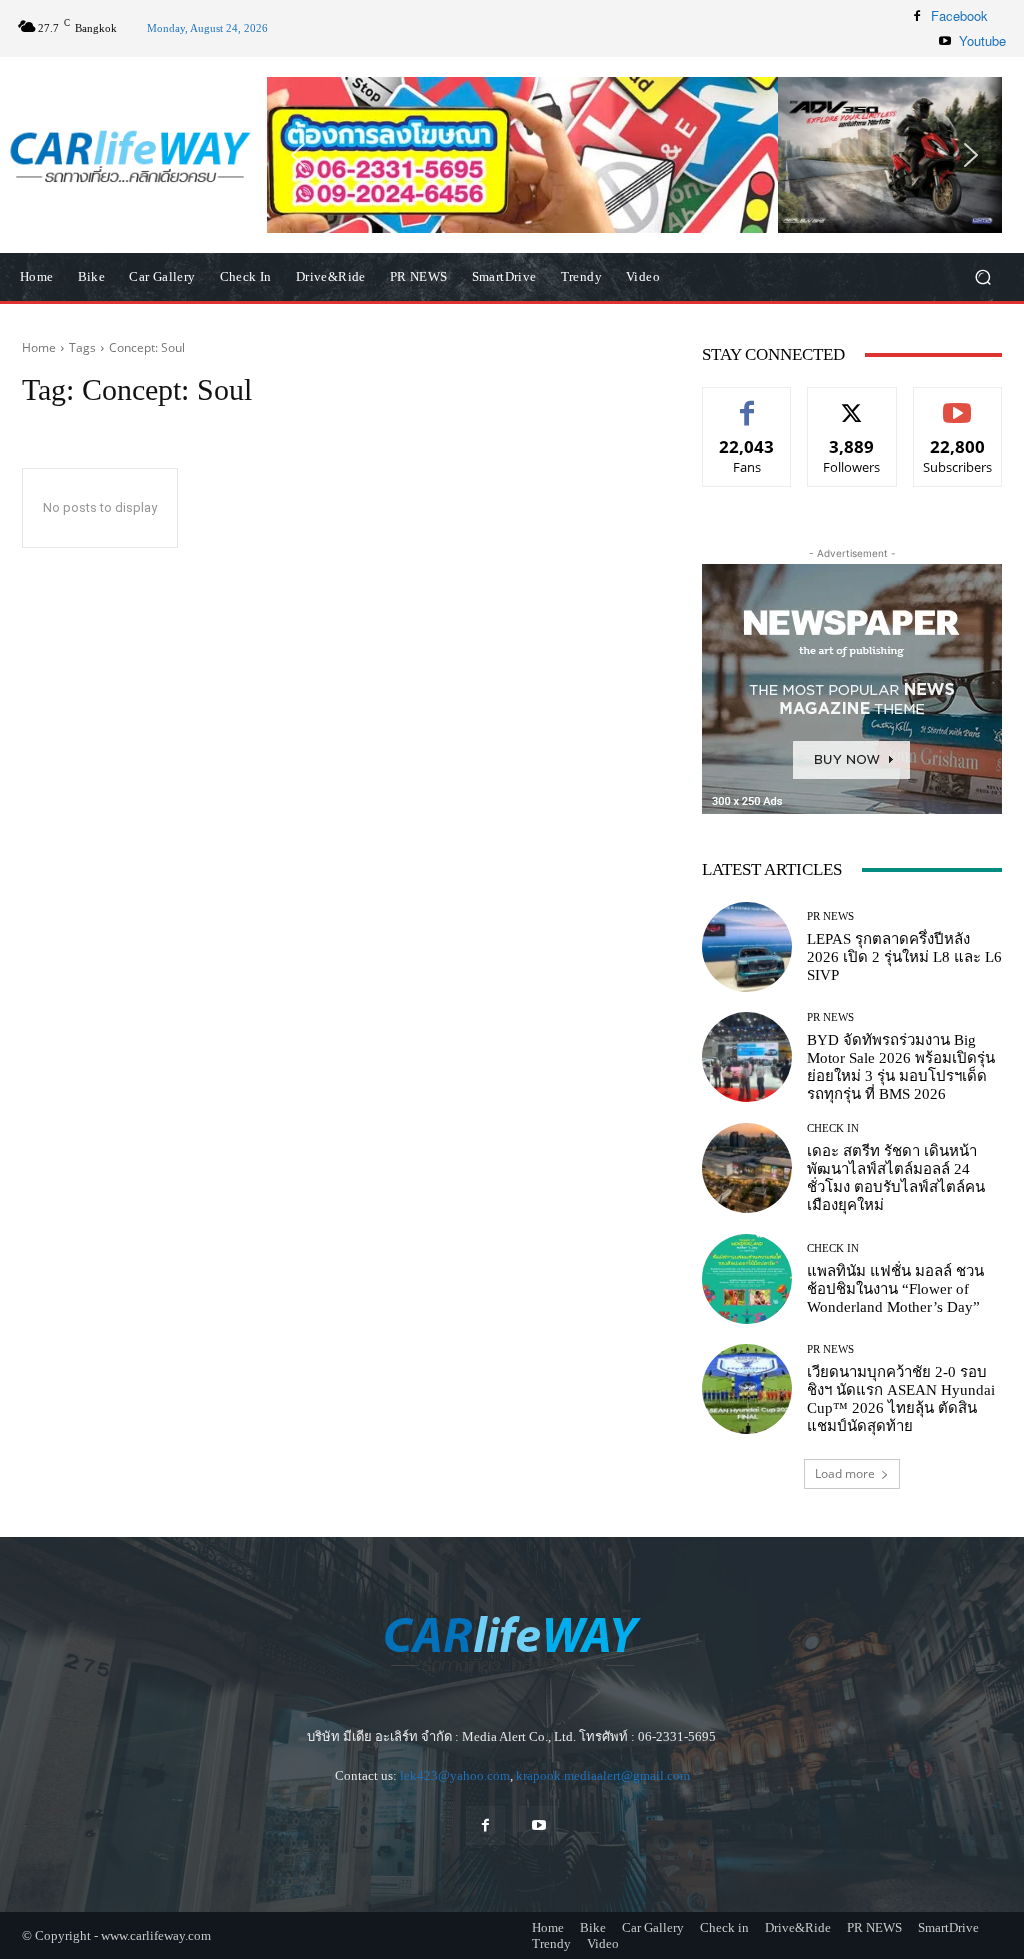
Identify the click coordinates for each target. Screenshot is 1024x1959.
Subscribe (958, 402)
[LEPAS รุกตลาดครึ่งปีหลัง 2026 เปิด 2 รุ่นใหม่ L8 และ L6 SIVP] (747, 947)
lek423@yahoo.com (455, 1775)
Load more (845, 1473)
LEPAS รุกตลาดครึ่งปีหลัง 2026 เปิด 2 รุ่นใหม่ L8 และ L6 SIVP (904, 957)
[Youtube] (945, 41)
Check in (833, 1128)
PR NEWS (830, 916)
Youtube (982, 40)
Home (39, 347)
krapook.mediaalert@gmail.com (603, 1775)
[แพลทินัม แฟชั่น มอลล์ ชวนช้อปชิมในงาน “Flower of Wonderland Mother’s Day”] (747, 1279)
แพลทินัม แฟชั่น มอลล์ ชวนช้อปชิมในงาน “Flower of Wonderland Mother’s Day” (895, 1289)
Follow (852, 402)
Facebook (959, 15)
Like (747, 402)
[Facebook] (917, 16)
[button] (634, 155)
